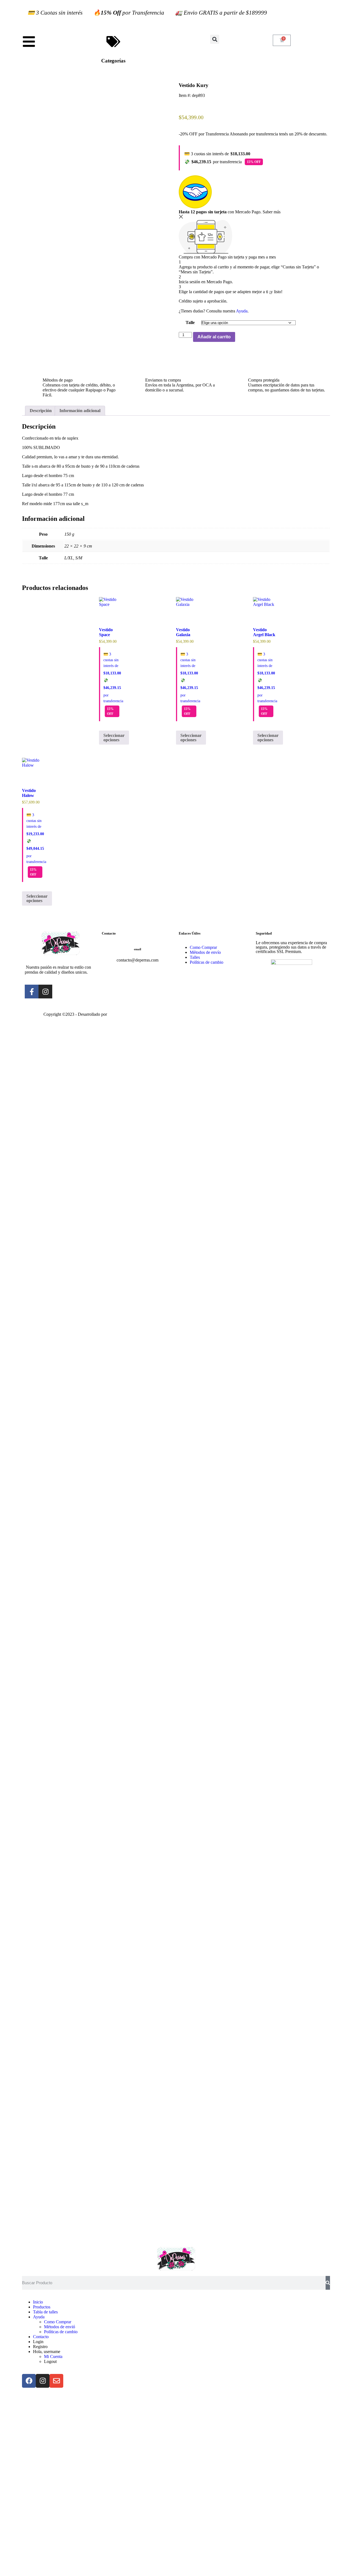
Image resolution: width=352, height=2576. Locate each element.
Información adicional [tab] (80, 411)
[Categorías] (113, 42)
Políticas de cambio (61, 2332)
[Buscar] (328, 2283)
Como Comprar (58, 2322)
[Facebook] (29, 2381)
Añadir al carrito (214, 337)
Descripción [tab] (41, 411)
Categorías (113, 61)
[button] (215, 39)
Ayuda (242, 311)
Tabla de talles (45, 2312)
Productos (42, 2307)
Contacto (41, 2337)
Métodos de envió (60, 2327)
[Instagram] (43, 2381)
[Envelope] (56, 2381)
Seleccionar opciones (114, 738)
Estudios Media (131, 1015)
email (137, 949)
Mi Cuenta (53, 2356)
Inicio (38, 2302)
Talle (190, 322)
